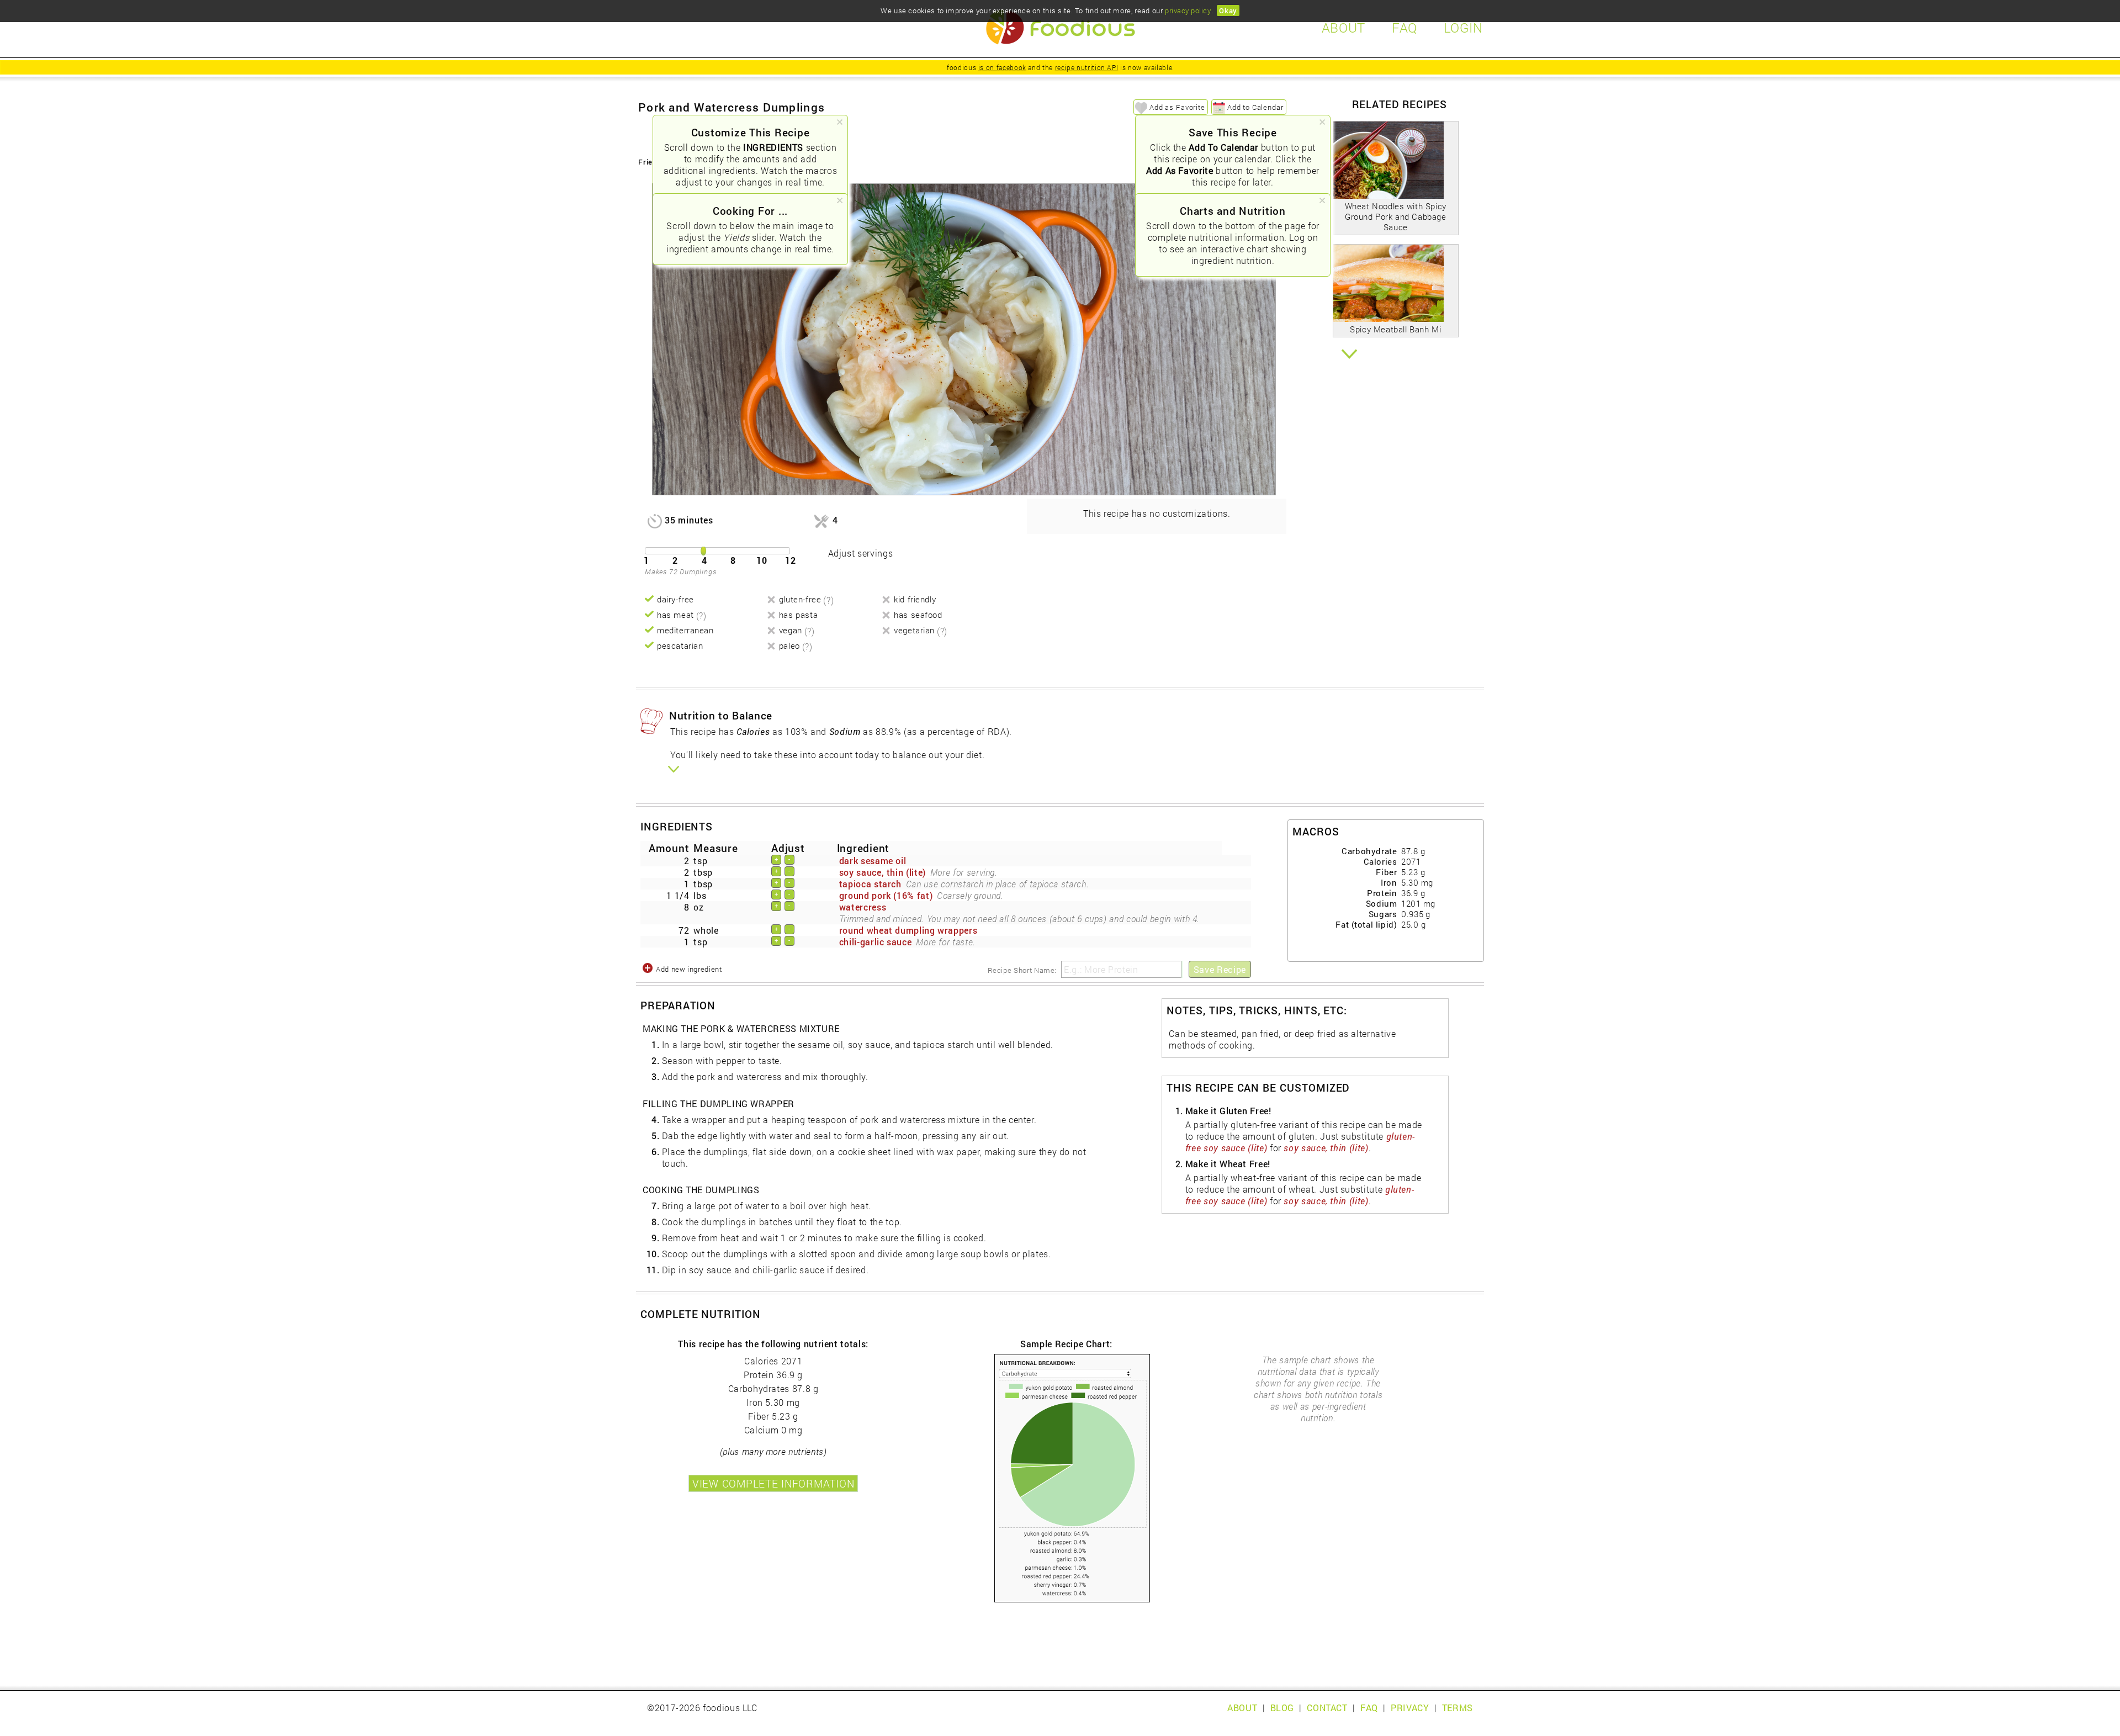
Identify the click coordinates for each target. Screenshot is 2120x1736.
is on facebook (1002, 67)
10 (762, 560)
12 (791, 560)
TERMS (1457, 1708)
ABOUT (1242, 1708)
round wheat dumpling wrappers (908, 930)
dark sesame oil (873, 861)
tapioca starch (870, 884)
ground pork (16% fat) (886, 895)
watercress (863, 907)
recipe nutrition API (1087, 67)
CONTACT (1327, 1708)
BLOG (1282, 1708)
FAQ (1369, 1708)
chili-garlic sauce (876, 942)
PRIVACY (1410, 1708)
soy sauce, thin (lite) (883, 872)
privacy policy (1188, 10)
